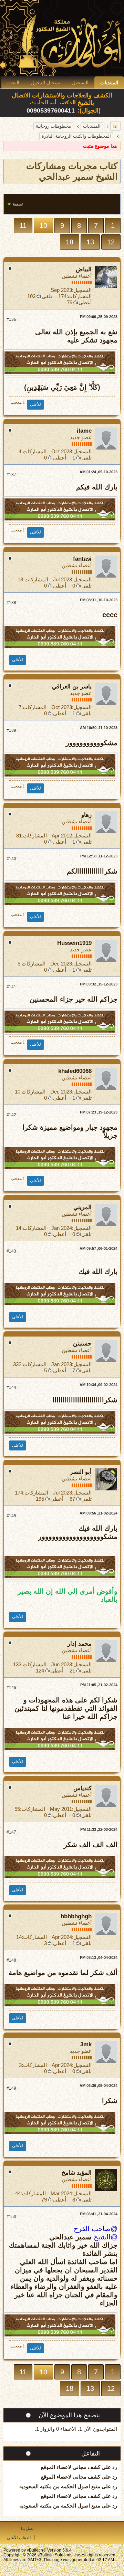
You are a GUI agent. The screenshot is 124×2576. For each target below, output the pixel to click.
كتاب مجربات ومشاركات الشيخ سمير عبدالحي (72, 171)
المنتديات (109, 83)
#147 (11, 1832)
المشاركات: (79, 296)
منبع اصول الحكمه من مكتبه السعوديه (60, 2486)
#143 (11, 1251)
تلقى (47, 296)
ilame (84, 431)
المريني (82, 1207)
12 (111, 242)
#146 (11, 1688)
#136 (11, 319)
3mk (86, 2044)
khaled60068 (75, 1071)
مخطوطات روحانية (53, 126)
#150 (11, 2217)
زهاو (86, 815)
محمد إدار (80, 1644)
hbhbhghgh (76, 1916)
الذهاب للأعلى (19, 2538)
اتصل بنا (28, 2529)
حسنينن (82, 1344)
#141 (11, 987)
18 (70, 242)
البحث (13, 83)
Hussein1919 (74, 943)
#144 (11, 1387)
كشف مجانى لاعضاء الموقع (71, 2467)
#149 (11, 2088)
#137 (11, 475)
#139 (11, 730)
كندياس (82, 1788)
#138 (11, 603)
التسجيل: (82, 290)
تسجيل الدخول (46, 83)
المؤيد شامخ (77, 2173)
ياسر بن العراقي (72, 687)
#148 (11, 1960)
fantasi (82, 559)
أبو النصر (81, 1472)
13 (90, 242)
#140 (11, 859)
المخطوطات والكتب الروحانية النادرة (76, 136)
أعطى (85, 302)
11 (23, 225)
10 (43, 225)
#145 (11, 1516)
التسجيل (80, 83)
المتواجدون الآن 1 (98, 2429)
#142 (11, 1115)
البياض (84, 269)
